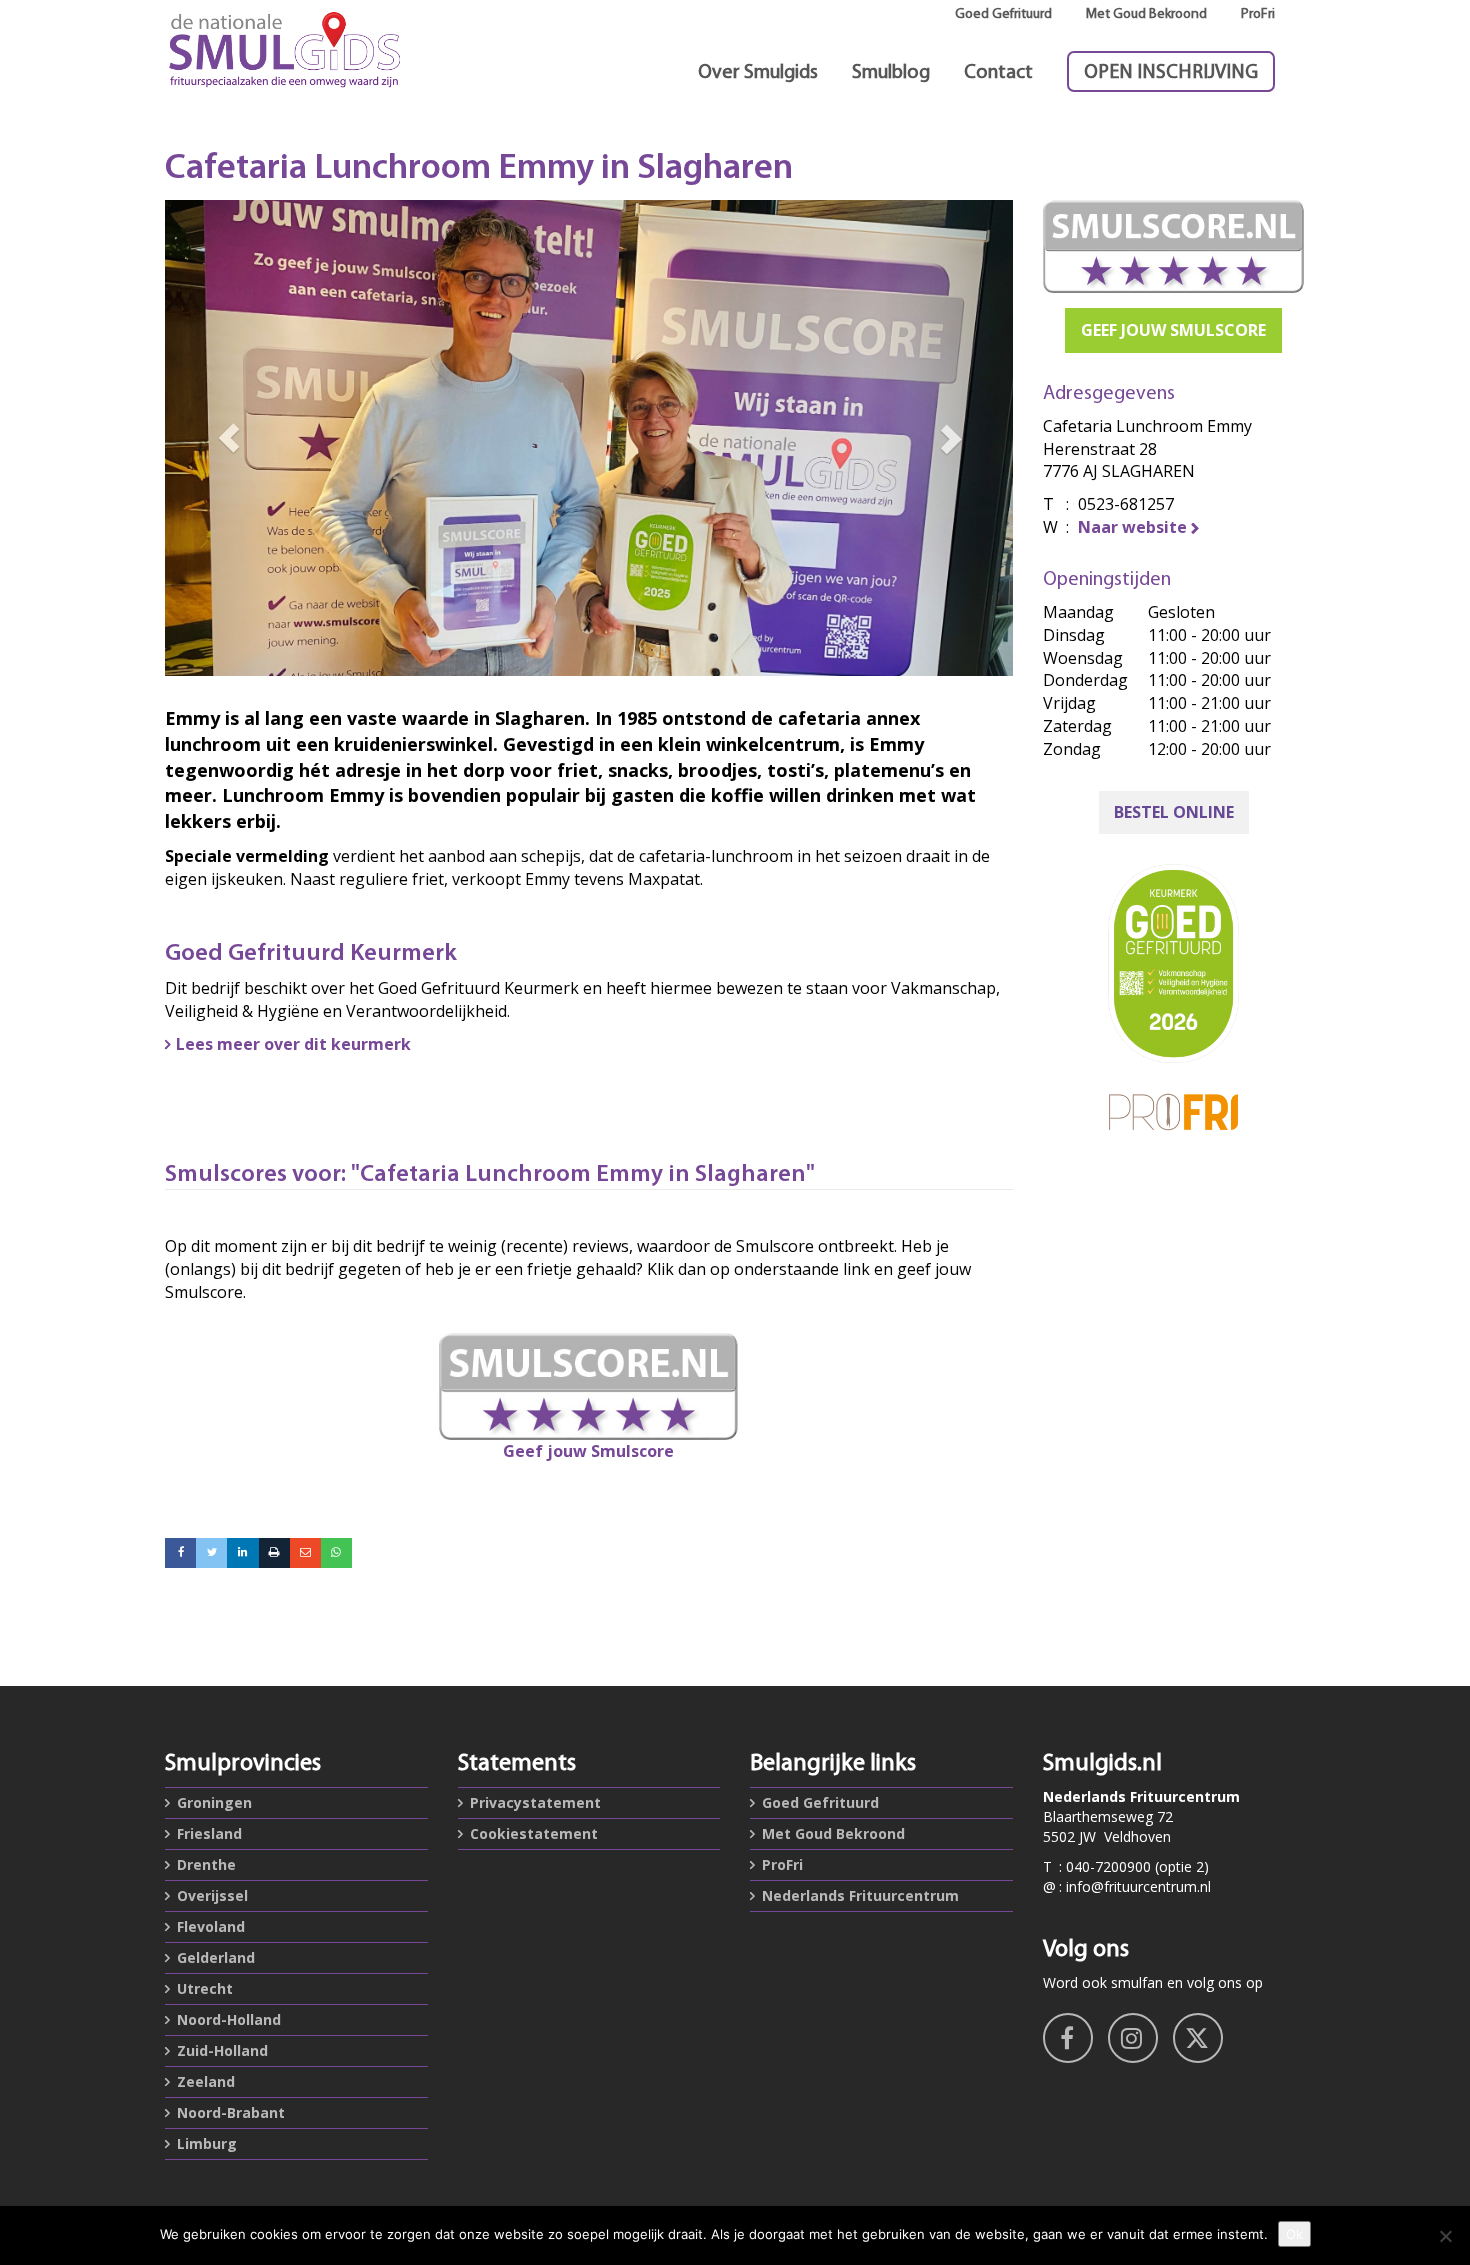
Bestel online (1174, 812)
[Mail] (305, 1553)
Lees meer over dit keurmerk (293, 1044)
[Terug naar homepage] (296, 50)
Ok (1294, 2234)
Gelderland (216, 1957)
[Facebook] (180, 1553)
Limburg (207, 2143)
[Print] (274, 1553)
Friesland (209, 1833)
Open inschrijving (1171, 73)
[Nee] (1445, 2236)
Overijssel (212, 1895)
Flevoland (211, 1926)
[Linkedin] (242, 1553)
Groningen (214, 1802)
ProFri (1258, 14)
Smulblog (891, 73)
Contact (998, 73)
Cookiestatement (534, 1833)
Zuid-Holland (222, 2050)
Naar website (1132, 527)
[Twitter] (211, 1553)
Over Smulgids (758, 73)
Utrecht (205, 1988)
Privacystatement (535, 1802)
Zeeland (206, 2081)
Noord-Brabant (231, 2112)
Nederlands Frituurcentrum (860, 1895)
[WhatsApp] (336, 1553)
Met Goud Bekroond (1146, 14)
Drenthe (206, 1864)
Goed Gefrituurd (1003, 14)
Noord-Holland (229, 2019)
